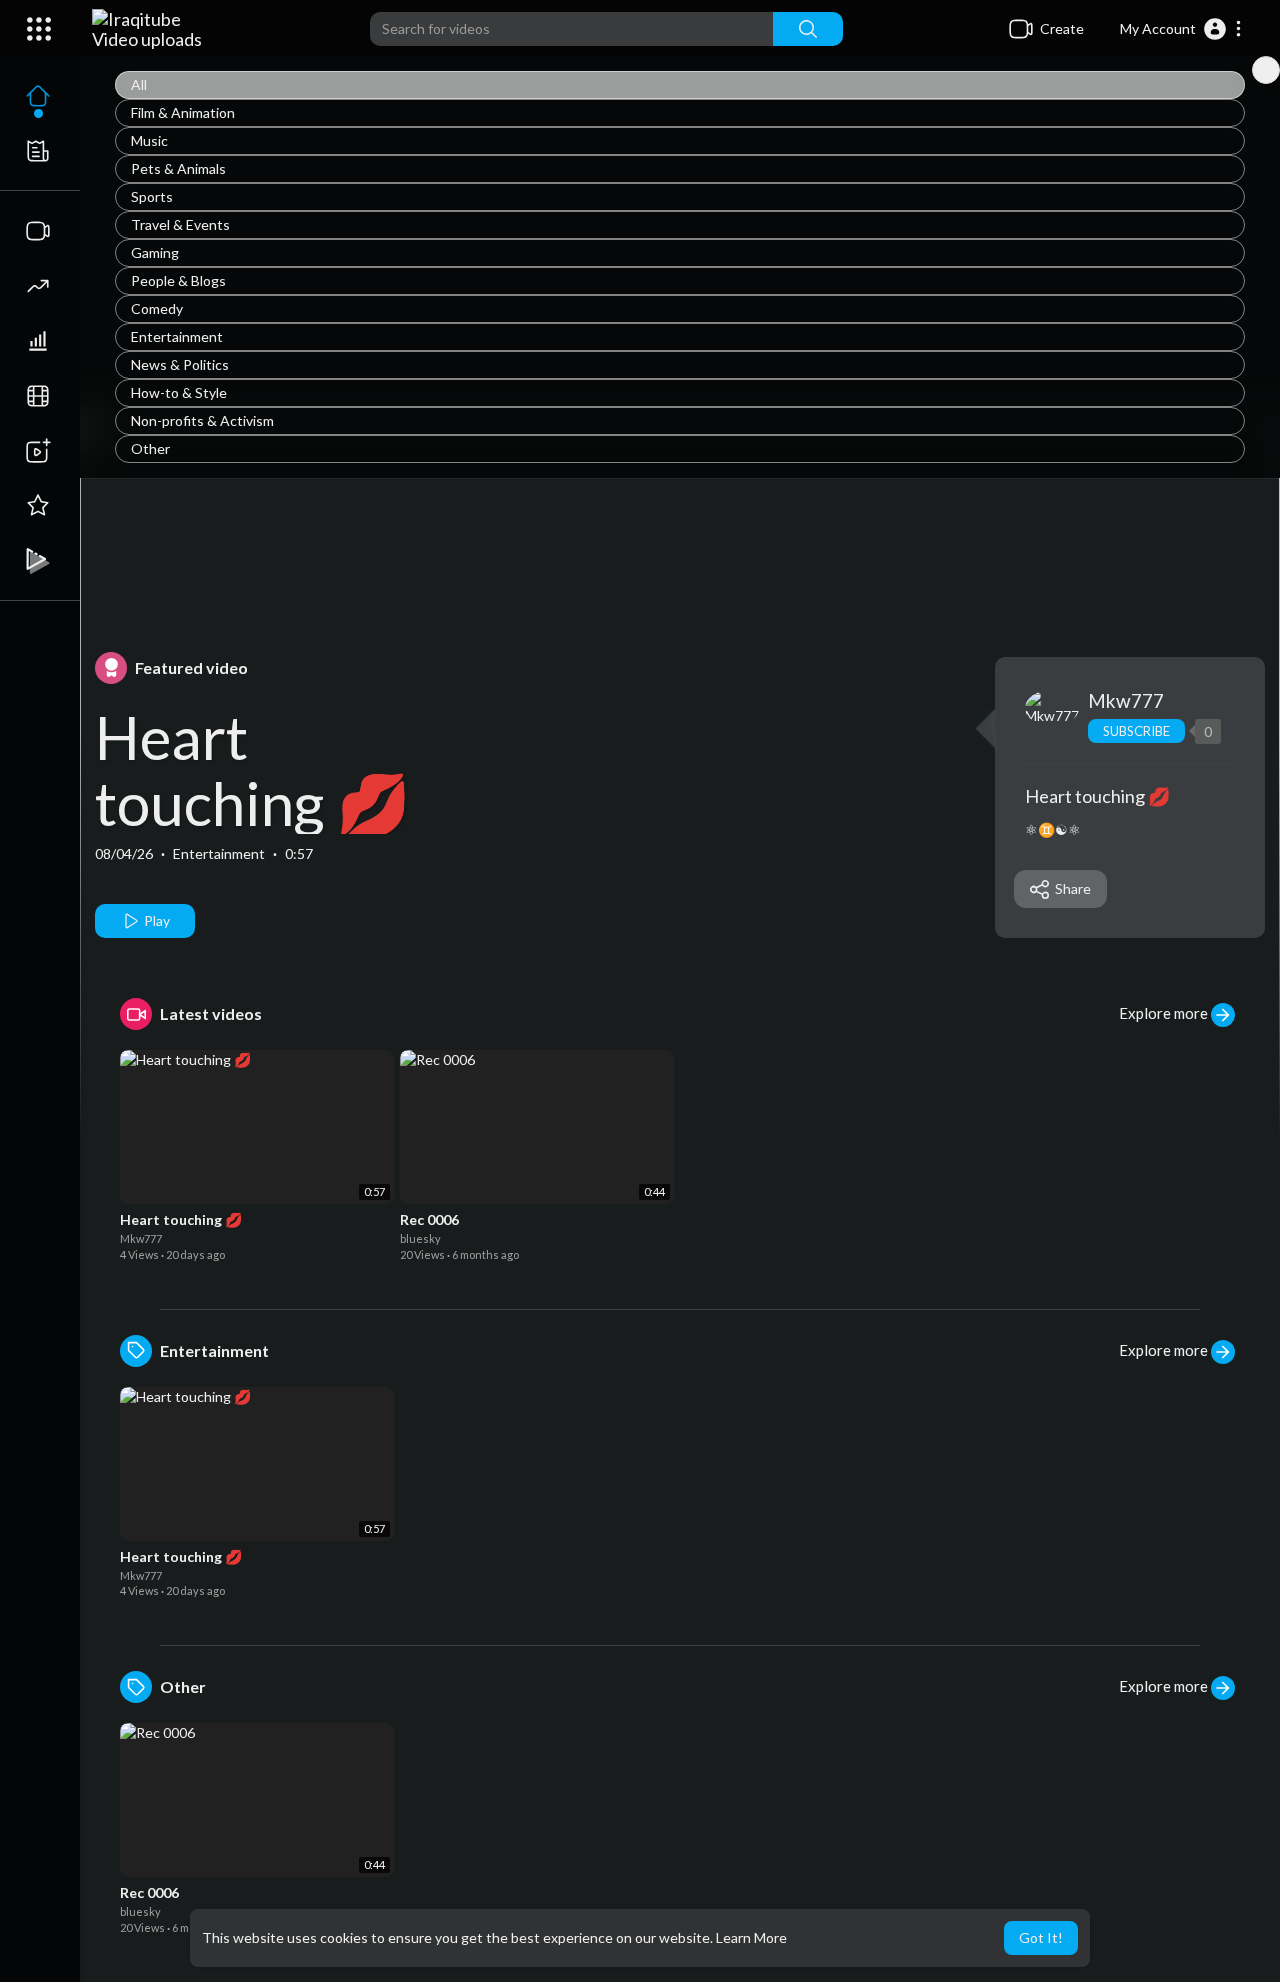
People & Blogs (178, 280)
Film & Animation (183, 112)
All (139, 84)
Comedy (157, 308)
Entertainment (177, 336)
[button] (1181, 29)
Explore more (1165, 1013)
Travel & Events (180, 224)
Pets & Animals (178, 168)
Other (150, 448)
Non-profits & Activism (202, 420)
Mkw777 (1126, 700)
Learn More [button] (751, 1937)
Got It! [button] (1041, 1937)
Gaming (155, 252)
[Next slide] (1266, 70)
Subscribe (1136, 731)
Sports (152, 196)
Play (155, 920)
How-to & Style (179, 392)
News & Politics (180, 364)
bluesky (420, 1238)
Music (149, 140)
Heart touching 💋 (253, 770)
